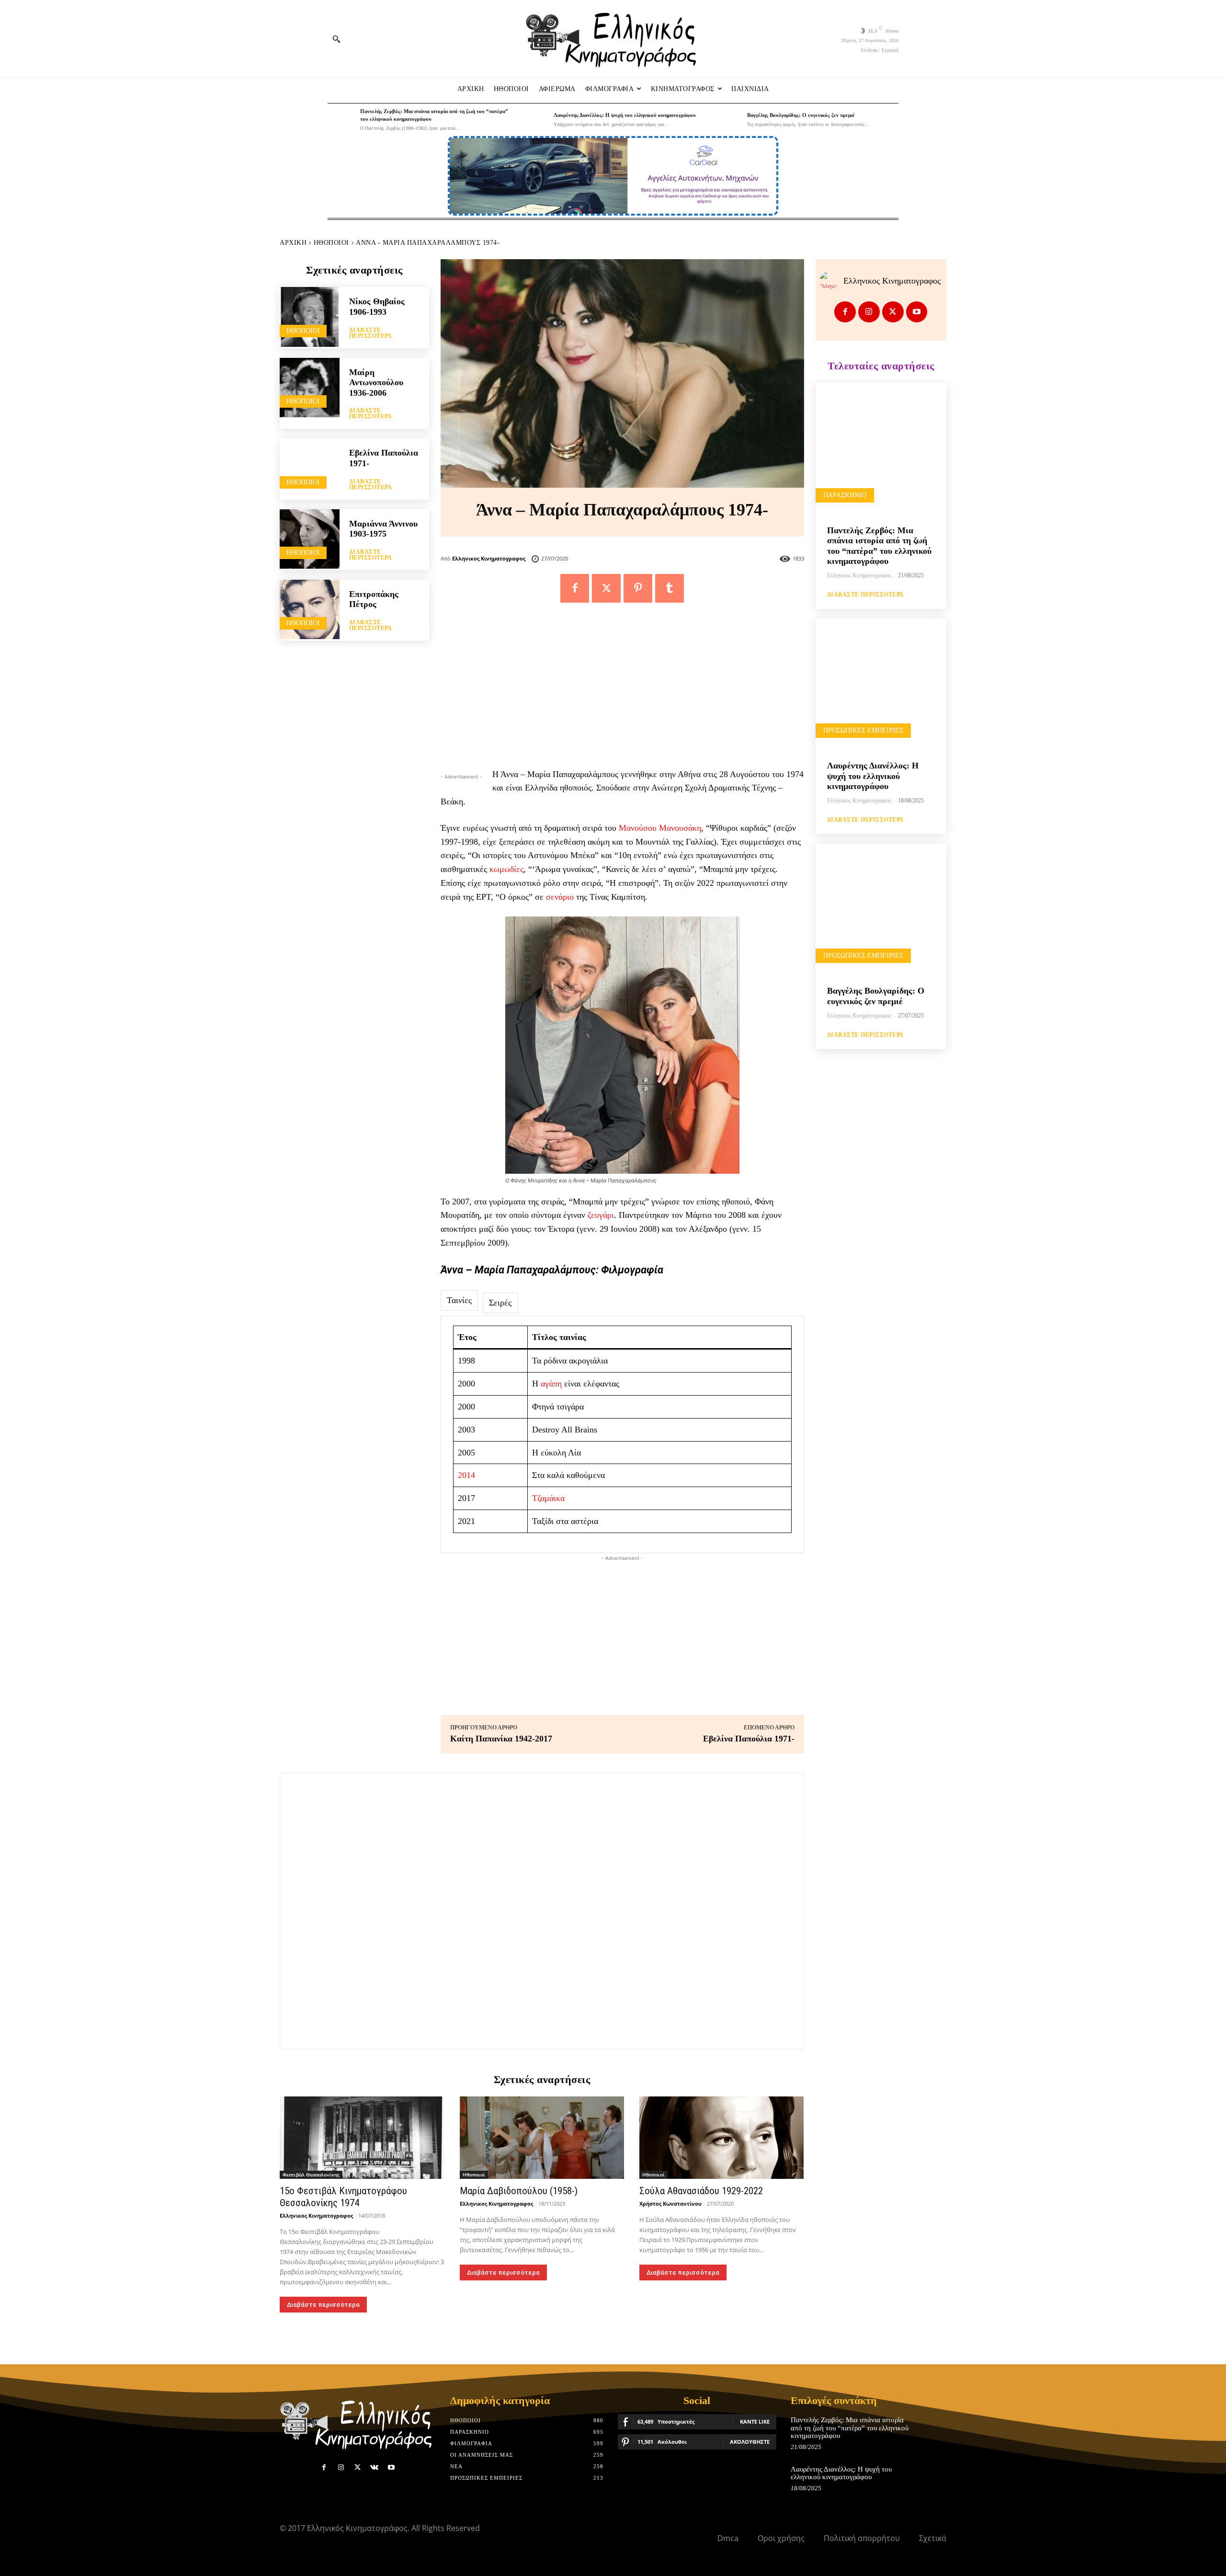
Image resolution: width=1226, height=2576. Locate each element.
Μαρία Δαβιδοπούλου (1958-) (519, 2191)
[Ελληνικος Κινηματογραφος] (831, 281)
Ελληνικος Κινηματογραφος (489, 558)
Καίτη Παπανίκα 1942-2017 (501, 1739)
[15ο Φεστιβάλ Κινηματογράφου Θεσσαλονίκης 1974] (362, 2138)
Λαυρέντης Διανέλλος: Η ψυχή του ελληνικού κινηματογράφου (625, 115)
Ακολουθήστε (750, 2442)
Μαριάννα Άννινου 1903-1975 (383, 529)
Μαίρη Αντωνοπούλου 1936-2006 (376, 383)
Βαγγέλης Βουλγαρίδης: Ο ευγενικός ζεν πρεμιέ (801, 115)
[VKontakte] (374, 2467)
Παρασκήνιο (845, 495)
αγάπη (551, 1384)
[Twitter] (606, 588)
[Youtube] (917, 312)
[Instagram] (869, 312)
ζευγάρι (601, 1215)
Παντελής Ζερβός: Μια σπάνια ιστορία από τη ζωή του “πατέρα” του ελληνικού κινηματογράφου (850, 2428)
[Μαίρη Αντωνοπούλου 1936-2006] (310, 388)
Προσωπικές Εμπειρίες (863, 730)
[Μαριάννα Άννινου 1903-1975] (310, 539)
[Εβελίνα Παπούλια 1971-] (310, 468)
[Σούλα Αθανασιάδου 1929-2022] (722, 2138)
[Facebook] (575, 588)
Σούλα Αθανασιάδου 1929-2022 (701, 2191)
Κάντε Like (755, 2421)
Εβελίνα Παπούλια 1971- (749, 1739)
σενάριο (560, 897)
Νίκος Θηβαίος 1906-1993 (377, 307)
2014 (466, 1475)
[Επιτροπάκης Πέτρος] (310, 610)
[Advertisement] (622, 690)
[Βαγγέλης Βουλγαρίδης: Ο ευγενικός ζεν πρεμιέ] (728, 120)
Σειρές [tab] (500, 1303)
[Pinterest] (638, 588)
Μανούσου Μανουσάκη (660, 828)
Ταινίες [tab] (459, 1300)
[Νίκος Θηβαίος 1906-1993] (310, 317)
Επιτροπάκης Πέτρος (374, 599)
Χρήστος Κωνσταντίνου (670, 2204)
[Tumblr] (670, 588)
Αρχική (293, 243)
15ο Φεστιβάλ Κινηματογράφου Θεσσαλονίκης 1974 (343, 2197)
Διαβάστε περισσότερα (371, 333)
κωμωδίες (506, 869)
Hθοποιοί (331, 243)
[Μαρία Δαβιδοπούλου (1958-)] (542, 2138)
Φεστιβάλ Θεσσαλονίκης (311, 2175)
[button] (336, 39)
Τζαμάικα (548, 1498)
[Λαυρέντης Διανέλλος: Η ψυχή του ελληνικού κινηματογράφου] (535, 120)
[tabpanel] (622, 1434)
